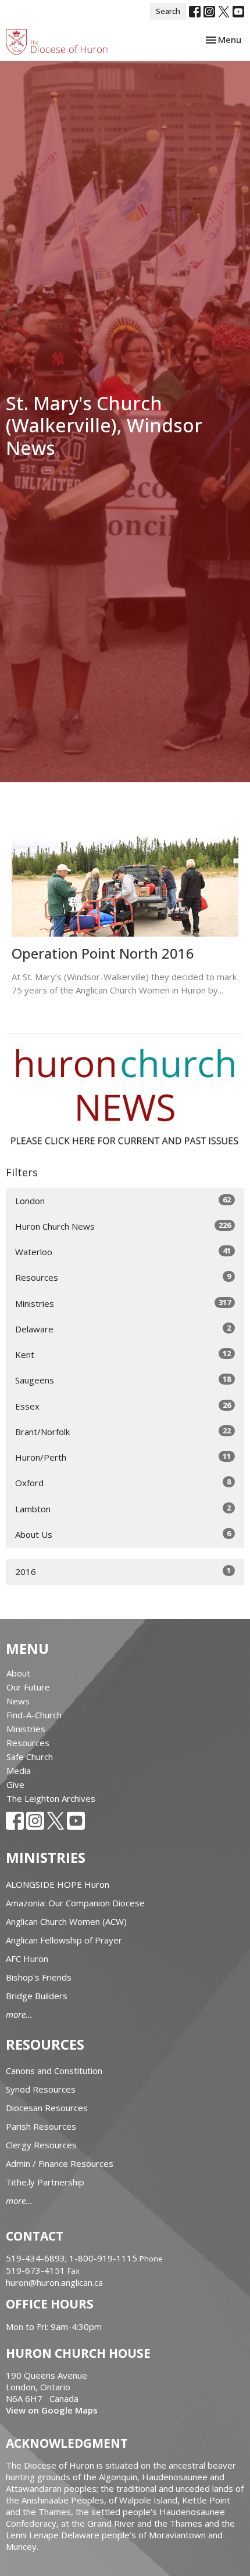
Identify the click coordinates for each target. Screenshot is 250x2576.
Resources (123, 1277)
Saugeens (123, 1380)
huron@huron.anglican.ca (54, 2282)
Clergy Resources (41, 2145)
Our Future (28, 1687)
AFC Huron (27, 1959)
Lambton (123, 1509)
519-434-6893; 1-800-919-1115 (73, 2258)
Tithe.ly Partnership (45, 2182)
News (18, 1701)
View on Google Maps (52, 2410)
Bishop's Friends (39, 1977)
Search (168, 11)
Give (15, 1784)
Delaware (123, 1329)
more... (19, 2014)
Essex (123, 1406)
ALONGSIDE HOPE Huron (58, 1884)
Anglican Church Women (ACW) (66, 1921)
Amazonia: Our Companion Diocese (75, 1903)
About (18, 1673)
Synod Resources (41, 2089)
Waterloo (123, 1251)
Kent (123, 1354)
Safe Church (30, 1757)
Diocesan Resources (47, 2108)
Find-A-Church (34, 1715)
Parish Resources (41, 2126)
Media (19, 1771)
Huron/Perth (123, 1457)
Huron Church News (123, 1226)
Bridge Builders (37, 1996)
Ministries (123, 1303)
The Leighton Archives (51, 1798)
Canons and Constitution (54, 2071)
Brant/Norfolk (123, 1431)
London (123, 1200)
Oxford (123, 1482)
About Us (123, 1534)
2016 (123, 1571)
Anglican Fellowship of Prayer (64, 1940)
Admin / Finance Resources (60, 2163)
